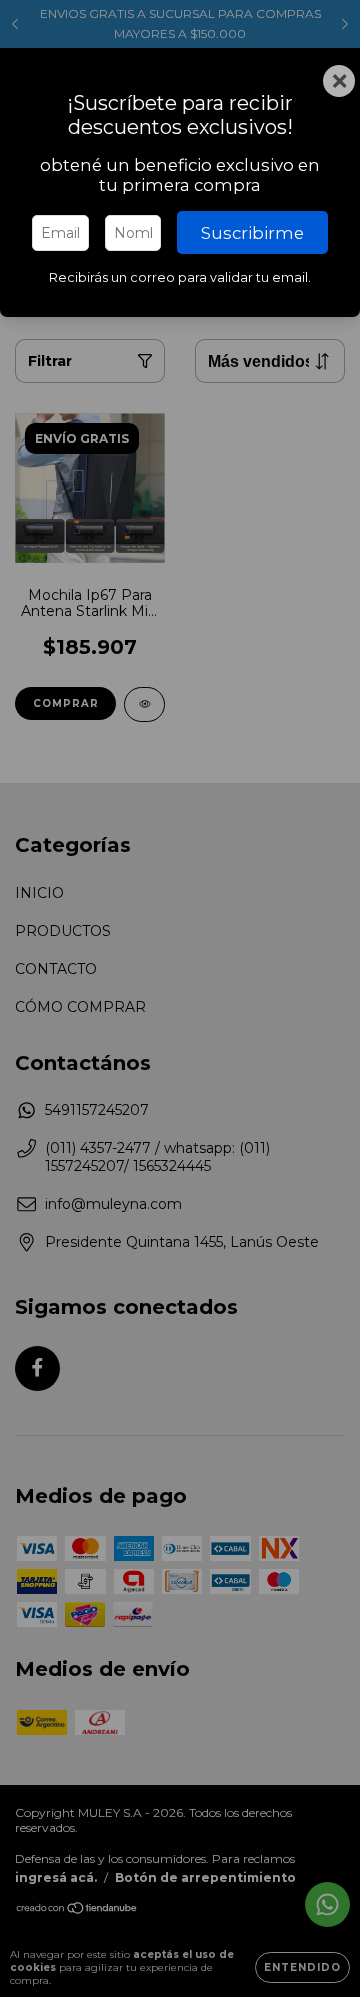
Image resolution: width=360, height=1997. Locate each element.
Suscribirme (252, 233)
